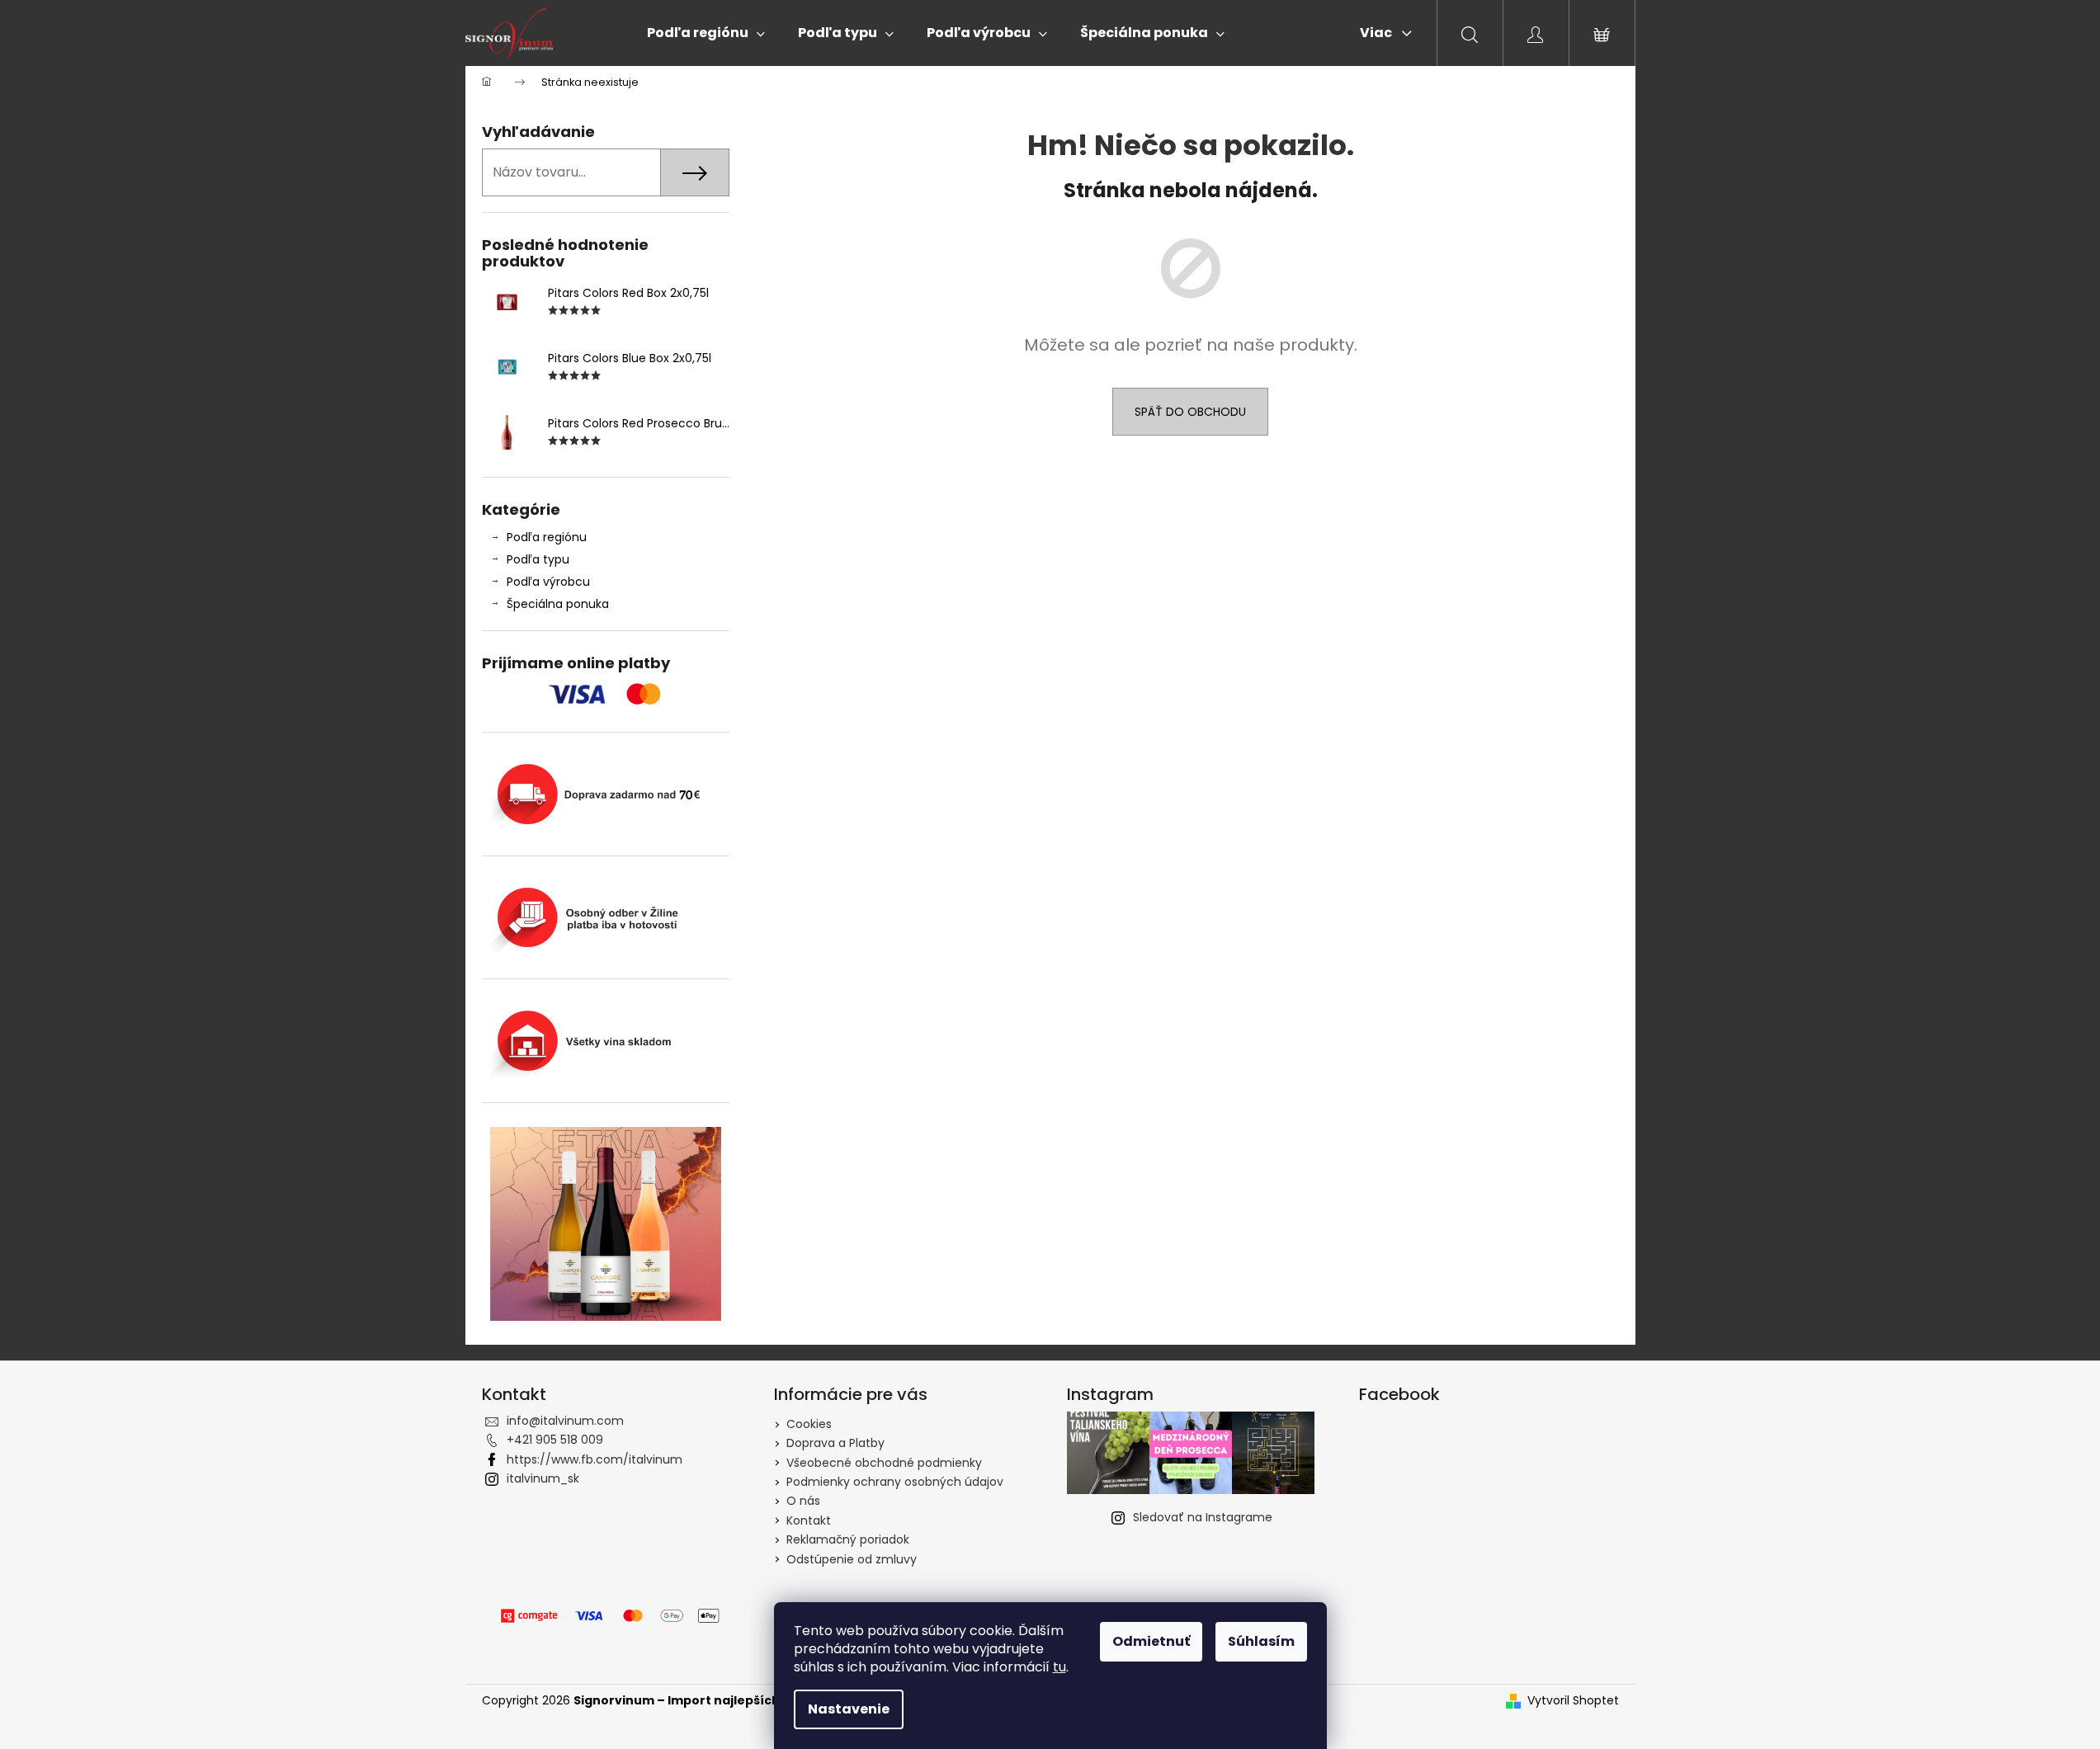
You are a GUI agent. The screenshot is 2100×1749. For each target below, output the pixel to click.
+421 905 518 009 (555, 1440)
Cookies (809, 1424)
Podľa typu (538, 559)
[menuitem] (706, 33)
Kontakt (809, 1520)
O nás (803, 1501)
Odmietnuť (1151, 1641)
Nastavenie (849, 1709)
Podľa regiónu (547, 537)
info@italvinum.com (565, 1421)
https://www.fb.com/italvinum (595, 1459)
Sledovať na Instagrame (1203, 1517)
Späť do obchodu (1190, 412)
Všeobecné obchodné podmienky (884, 1463)
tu (1059, 1667)
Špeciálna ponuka (558, 604)
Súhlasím (1261, 1641)
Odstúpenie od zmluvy (852, 1559)
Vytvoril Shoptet (1573, 1701)
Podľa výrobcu (548, 582)
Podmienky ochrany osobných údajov (895, 1482)
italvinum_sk (543, 1478)
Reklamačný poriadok (848, 1539)
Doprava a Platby (835, 1443)
